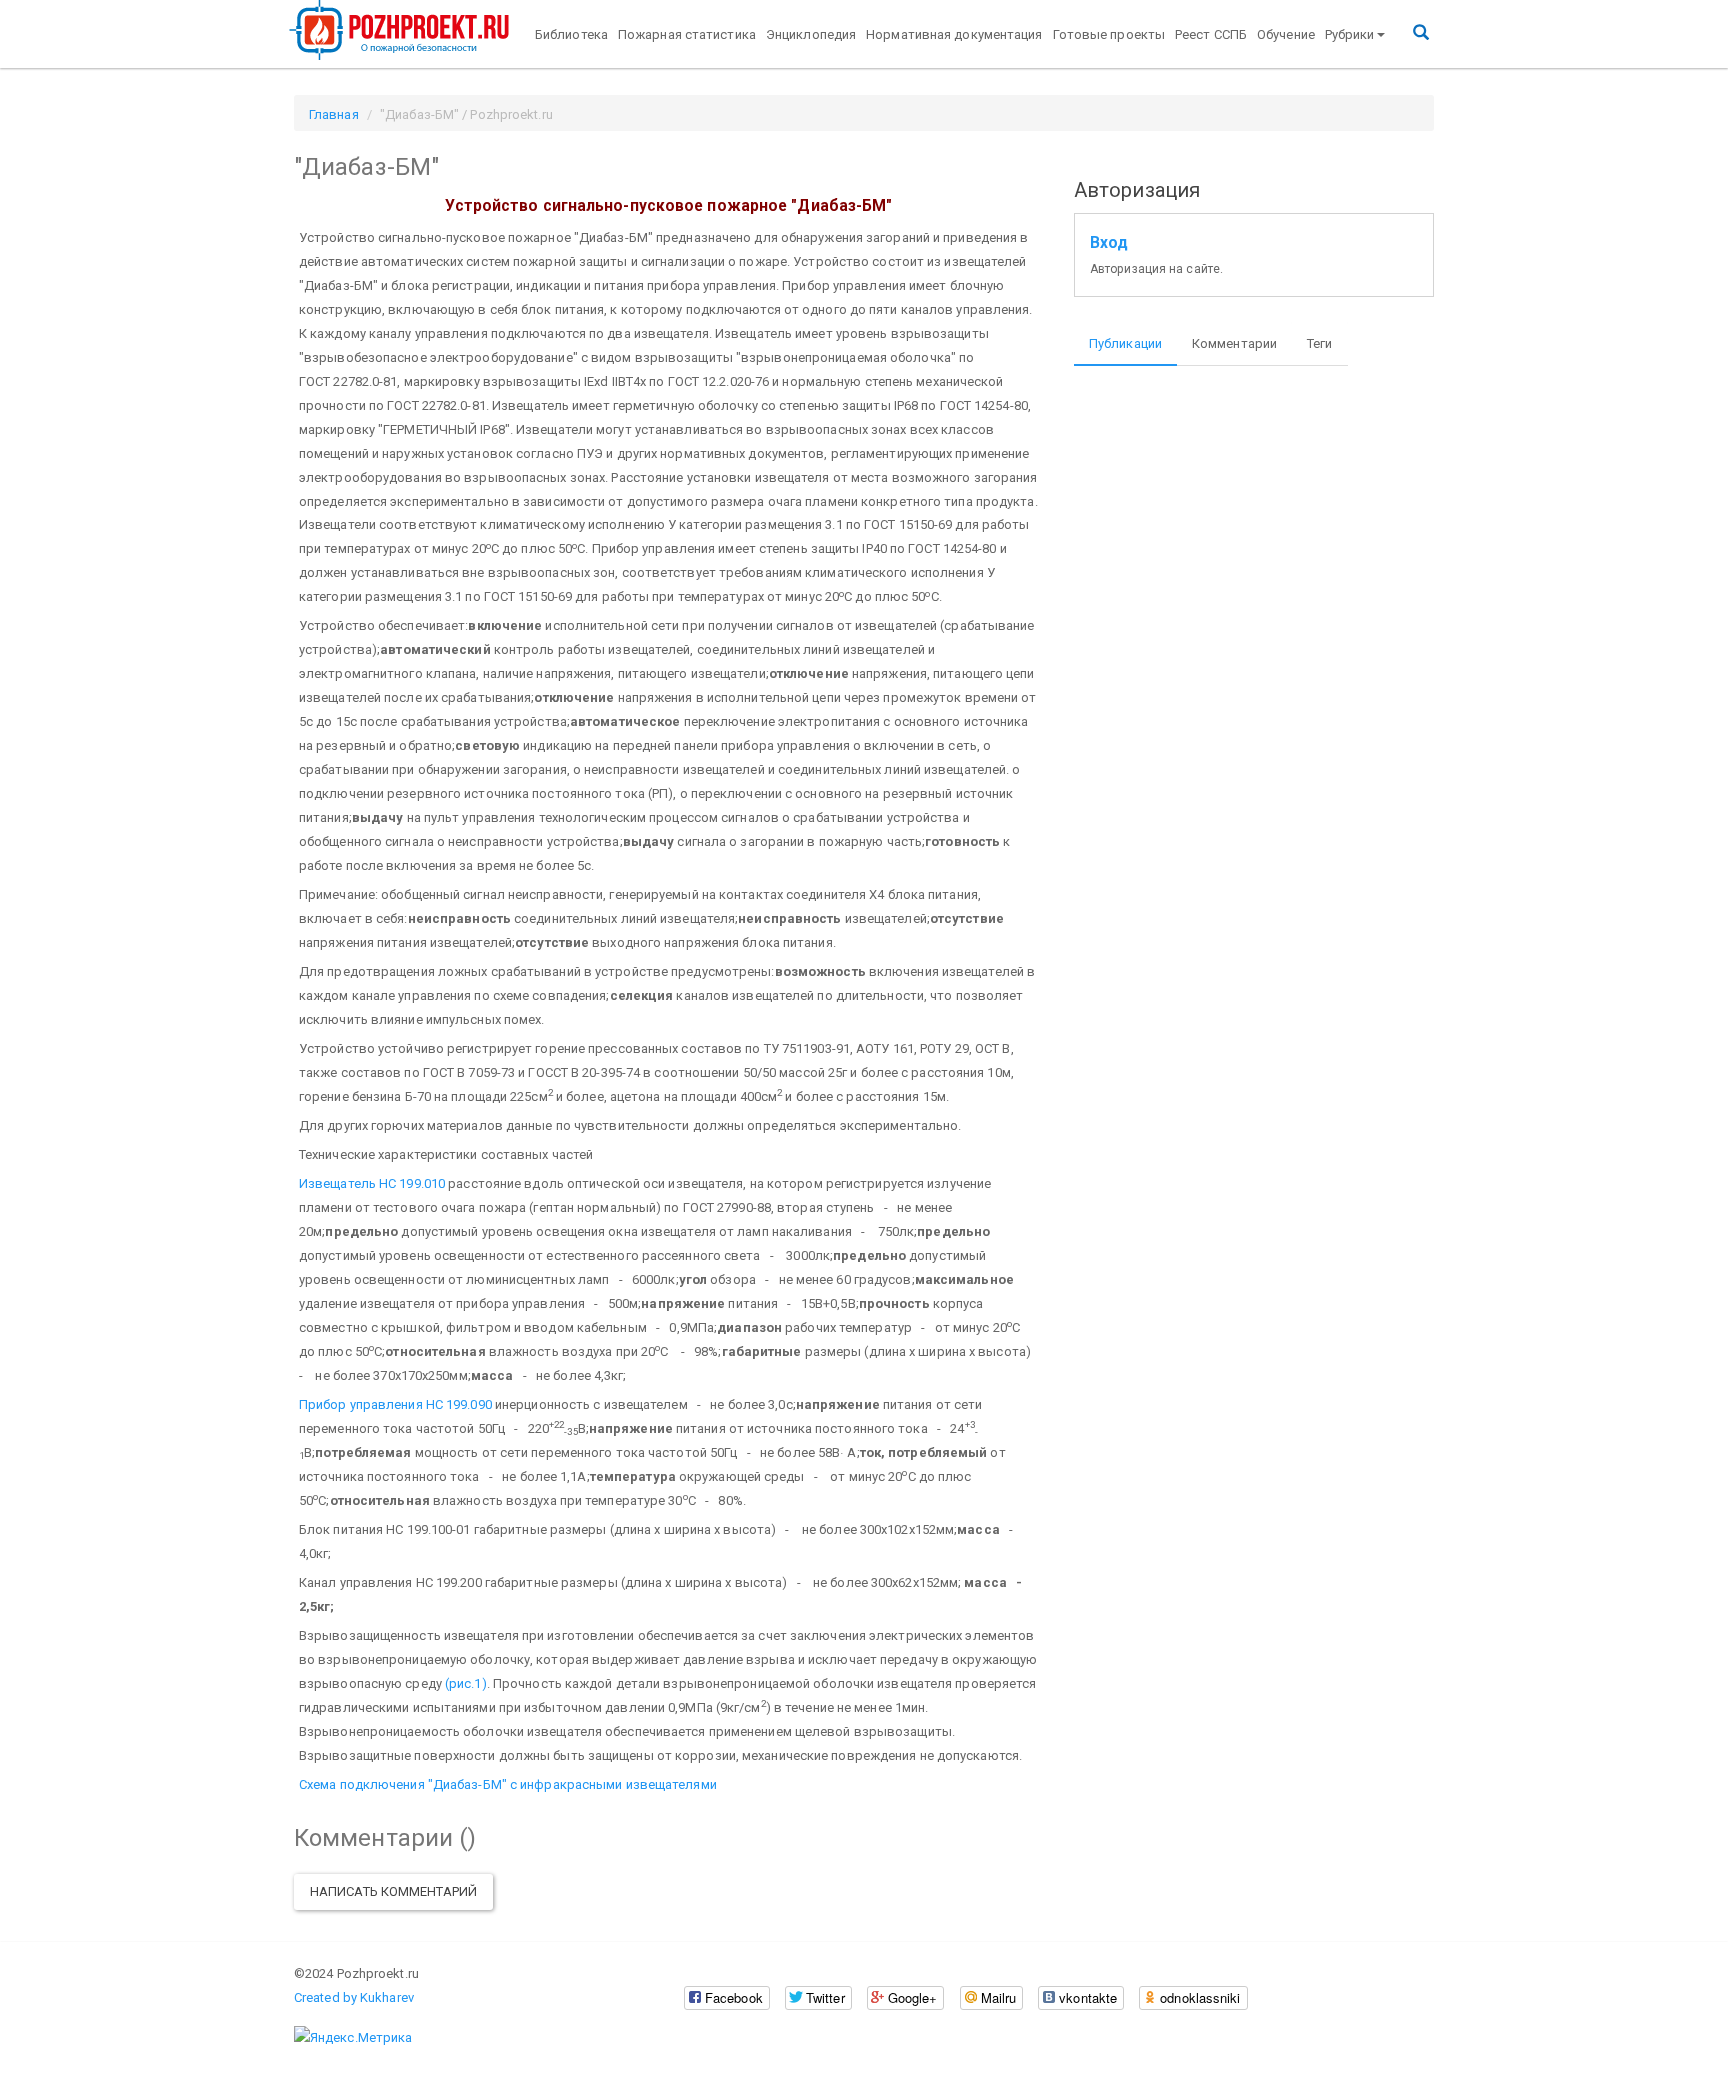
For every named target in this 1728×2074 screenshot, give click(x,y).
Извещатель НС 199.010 (372, 1183)
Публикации (1125, 343)
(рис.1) (466, 1683)
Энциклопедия (811, 34)
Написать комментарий (393, 1891)
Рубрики (1350, 34)
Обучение (1286, 34)
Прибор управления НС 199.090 (395, 1404)
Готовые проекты (1109, 34)
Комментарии (1234, 343)
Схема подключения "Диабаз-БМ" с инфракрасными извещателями (508, 1784)
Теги (1319, 343)
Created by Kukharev (354, 1997)
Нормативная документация (954, 34)
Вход (1109, 243)
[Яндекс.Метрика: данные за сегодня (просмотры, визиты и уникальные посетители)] (353, 2038)
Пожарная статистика (687, 34)
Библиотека (571, 34)
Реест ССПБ (1211, 34)
